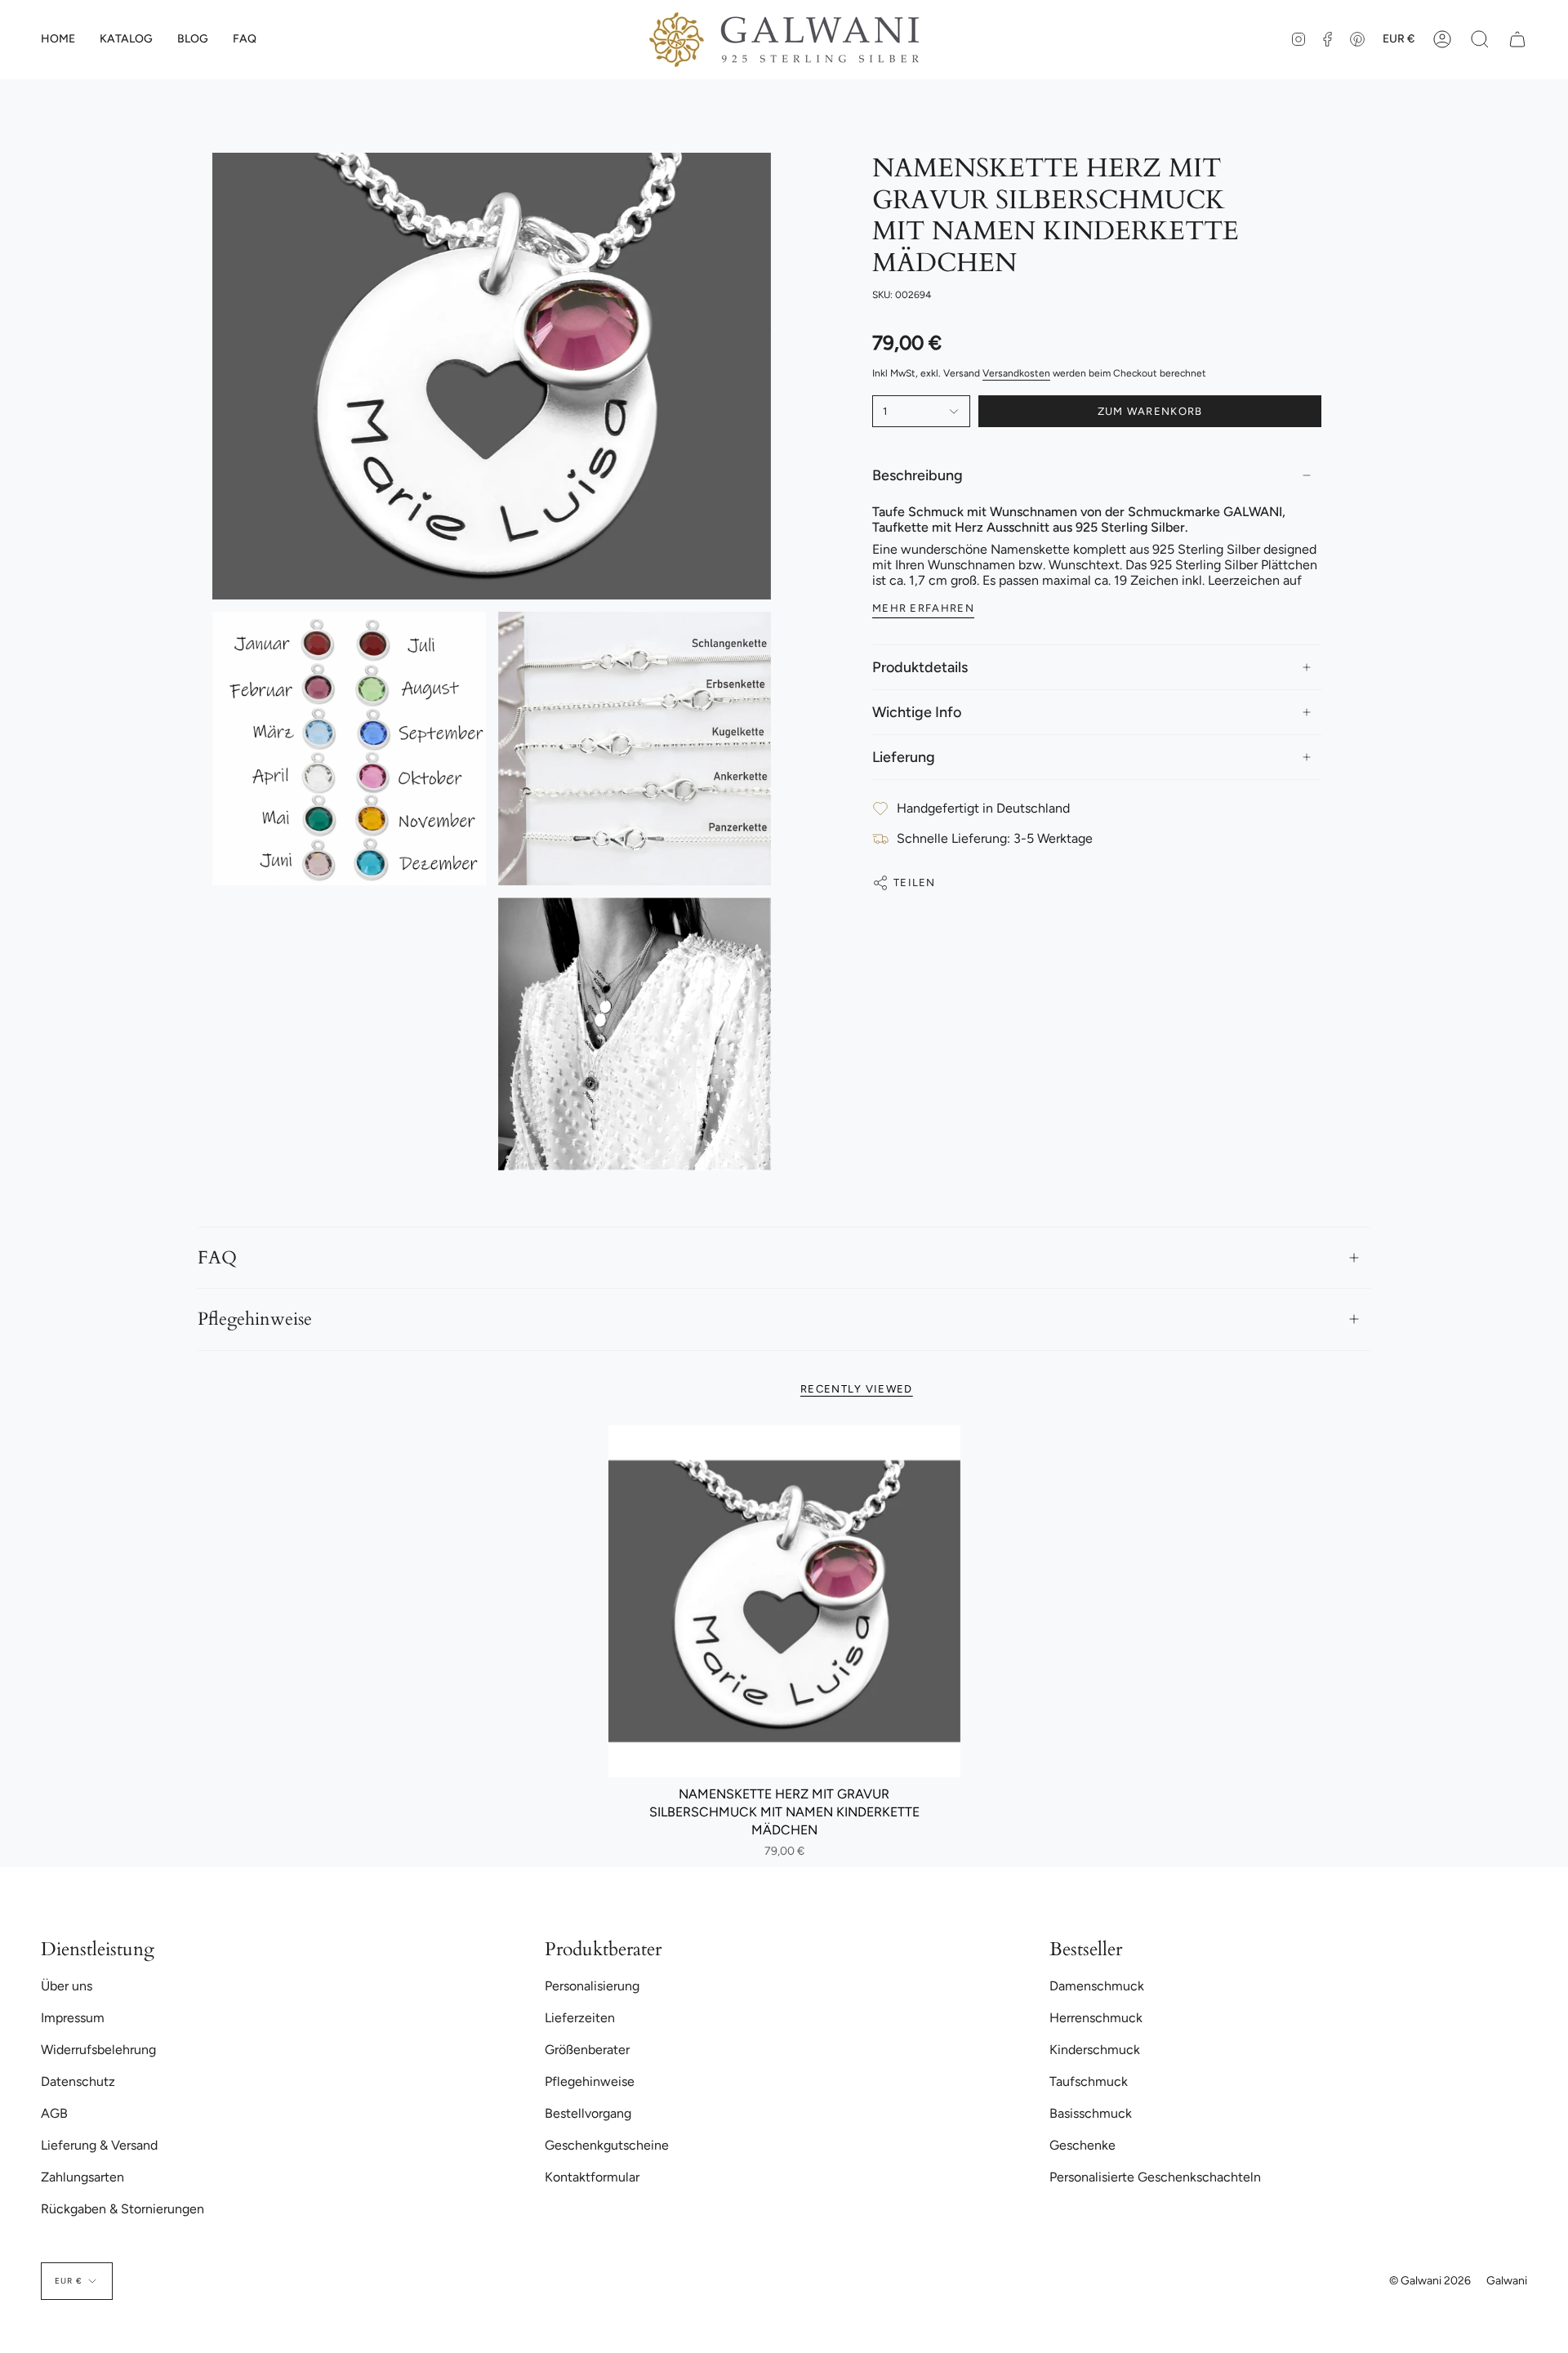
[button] (126, 40)
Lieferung (904, 757)
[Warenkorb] (1517, 40)
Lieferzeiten (580, 2018)
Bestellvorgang (588, 2113)
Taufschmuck (1089, 2081)
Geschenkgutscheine (607, 2145)
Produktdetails (920, 667)
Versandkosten (1016, 373)
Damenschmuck (1097, 1986)
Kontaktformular (592, 2177)
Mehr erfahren (923, 608)
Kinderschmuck (1095, 2050)
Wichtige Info (917, 712)
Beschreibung (918, 475)
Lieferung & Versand (99, 2145)
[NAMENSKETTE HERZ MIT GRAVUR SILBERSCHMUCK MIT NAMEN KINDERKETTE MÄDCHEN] (784, 1601)
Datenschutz (78, 2081)
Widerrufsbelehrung (98, 2050)
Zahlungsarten (82, 2177)
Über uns (67, 1986)
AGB (54, 2113)
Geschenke (1082, 2145)
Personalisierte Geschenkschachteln (1155, 2177)
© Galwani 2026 (1430, 2281)
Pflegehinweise (255, 1319)
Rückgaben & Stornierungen (122, 2209)
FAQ (217, 1258)
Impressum (73, 2018)
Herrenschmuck (1096, 2018)
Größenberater (587, 2050)
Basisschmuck (1091, 2113)
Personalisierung (592, 1986)
